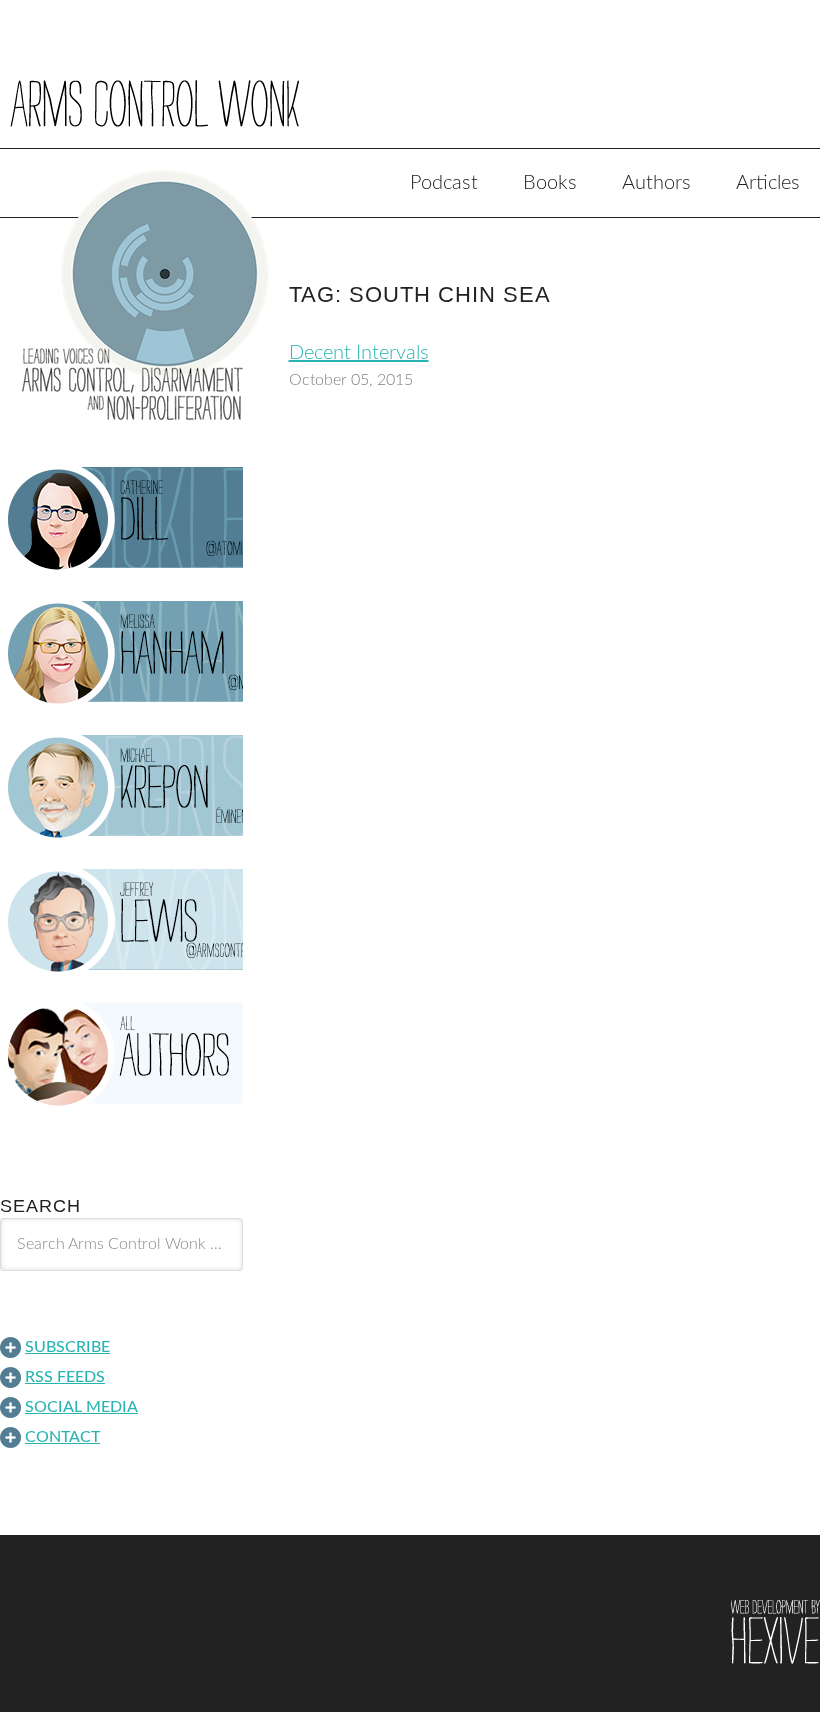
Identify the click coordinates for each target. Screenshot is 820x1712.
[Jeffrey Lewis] (121, 921)
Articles (768, 183)
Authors (656, 183)
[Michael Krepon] (121, 787)
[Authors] (121, 1055)
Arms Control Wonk (410, 88)
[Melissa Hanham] (121, 653)
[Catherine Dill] (121, 519)
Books (550, 183)
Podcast (444, 183)
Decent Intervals (359, 353)
